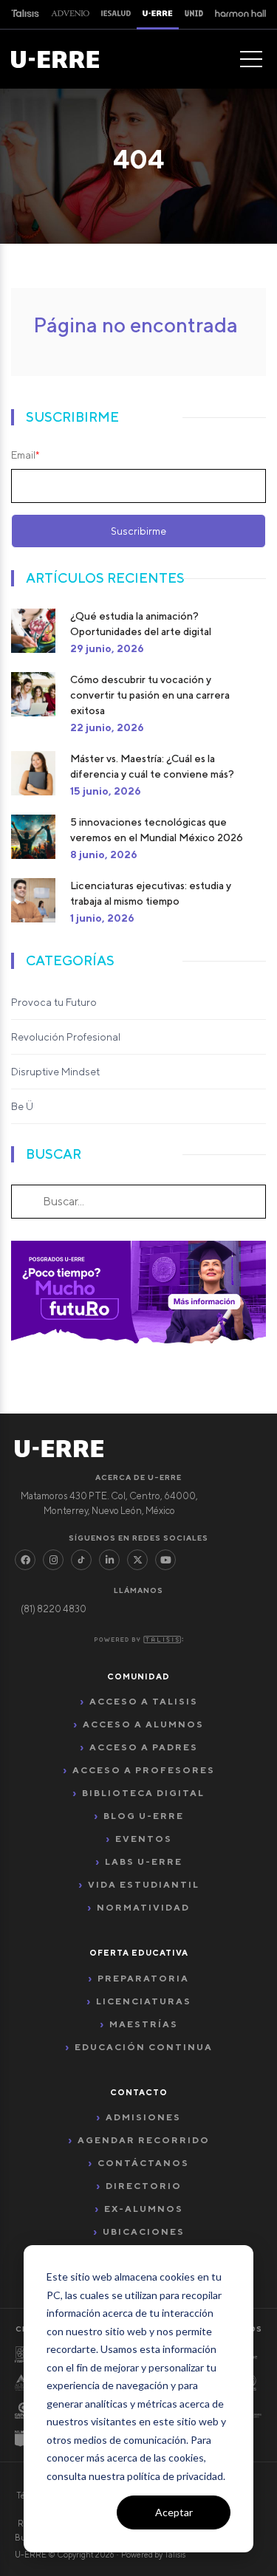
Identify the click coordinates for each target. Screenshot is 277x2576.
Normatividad (143, 1907)
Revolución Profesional (66, 1037)
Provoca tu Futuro (54, 1002)
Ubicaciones (144, 2231)
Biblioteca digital (143, 1793)
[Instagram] (53, 1560)
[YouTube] (165, 1560)
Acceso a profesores (144, 1770)
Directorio (144, 2186)
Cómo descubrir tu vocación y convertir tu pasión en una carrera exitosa (150, 695)
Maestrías (144, 2024)
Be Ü (22, 1106)
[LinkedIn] (109, 1560)
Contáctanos (143, 2163)
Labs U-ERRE (144, 1861)
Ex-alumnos (144, 2209)
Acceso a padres (144, 1747)
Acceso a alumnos (143, 1724)
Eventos (144, 1839)
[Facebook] (25, 1560)
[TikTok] (81, 1560)
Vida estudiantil (144, 1884)
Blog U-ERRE (144, 1816)
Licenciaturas (144, 2001)
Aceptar (174, 2512)
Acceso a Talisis (144, 1701)
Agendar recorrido (144, 2140)
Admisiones (143, 2117)
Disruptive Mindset (55, 1072)
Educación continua (144, 2047)
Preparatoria (143, 1978)
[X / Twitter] (137, 1560)
